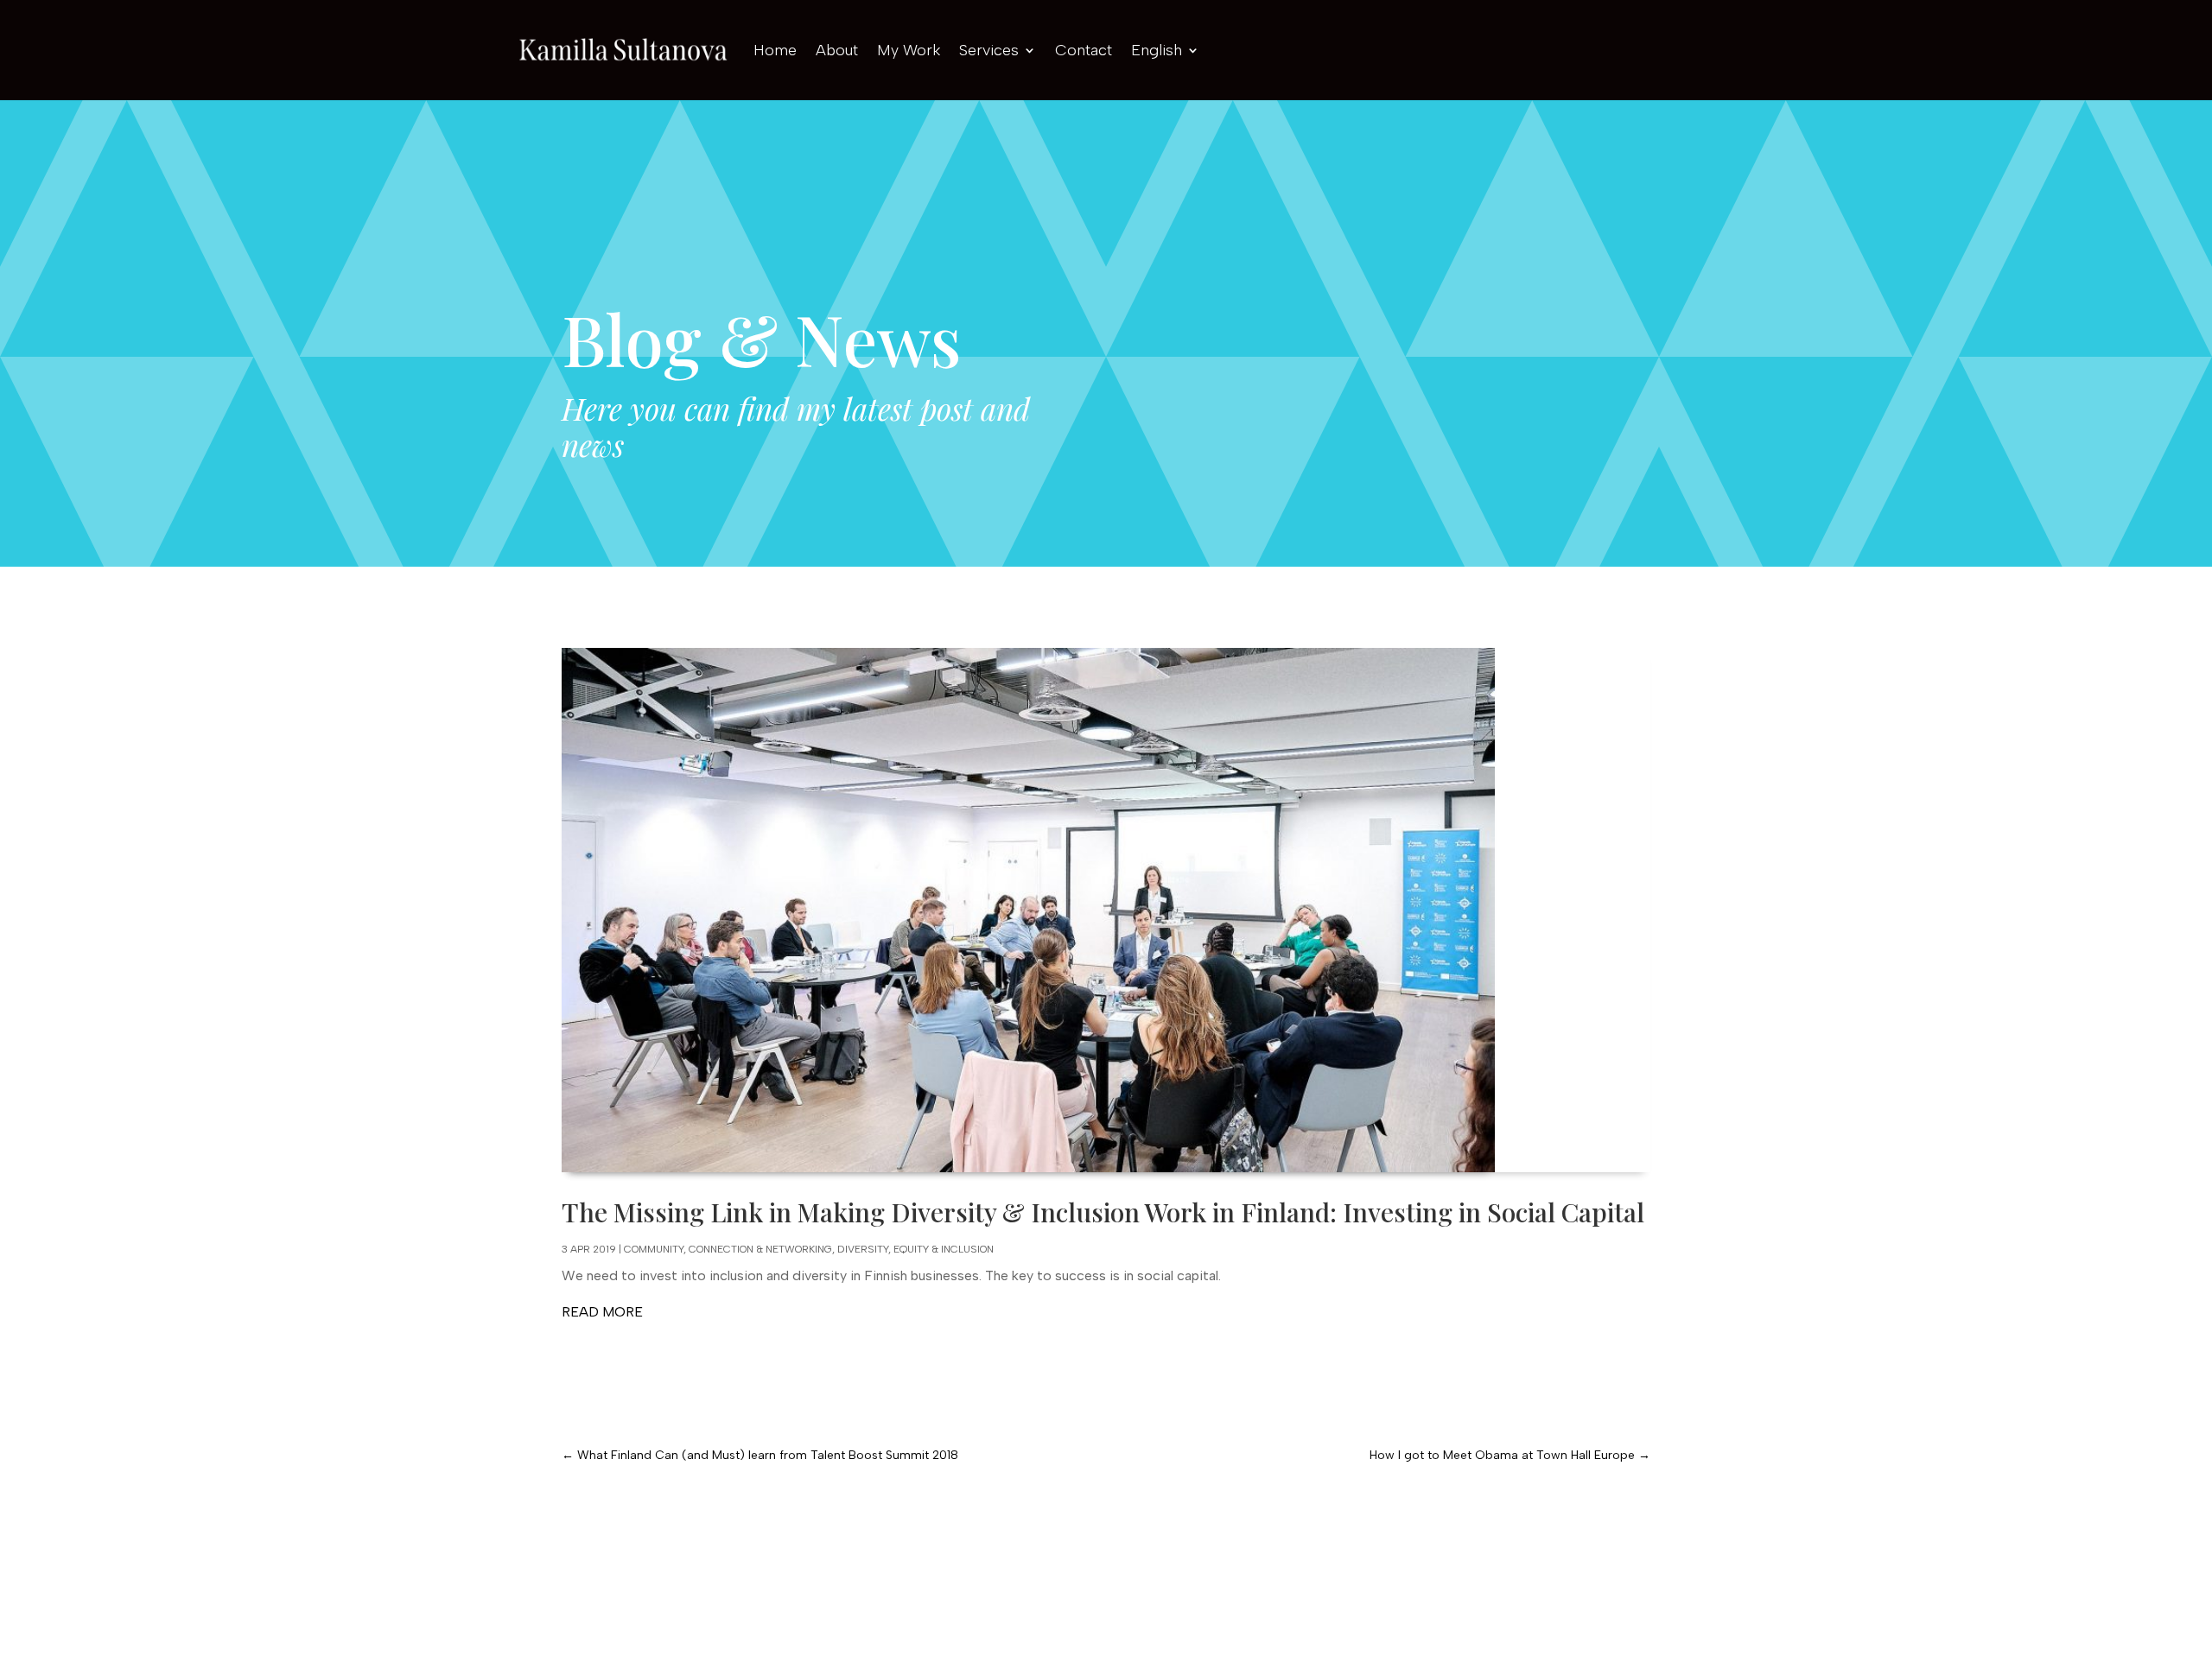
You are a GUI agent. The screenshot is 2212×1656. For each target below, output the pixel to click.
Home (775, 50)
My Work (909, 50)
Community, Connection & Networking (728, 1249)
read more (602, 1312)
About (837, 50)
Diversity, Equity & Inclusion (915, 1249)
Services (989, 50)
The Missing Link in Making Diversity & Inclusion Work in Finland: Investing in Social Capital (1103, 1212)
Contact (1084, 50)
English (1157, 50)
